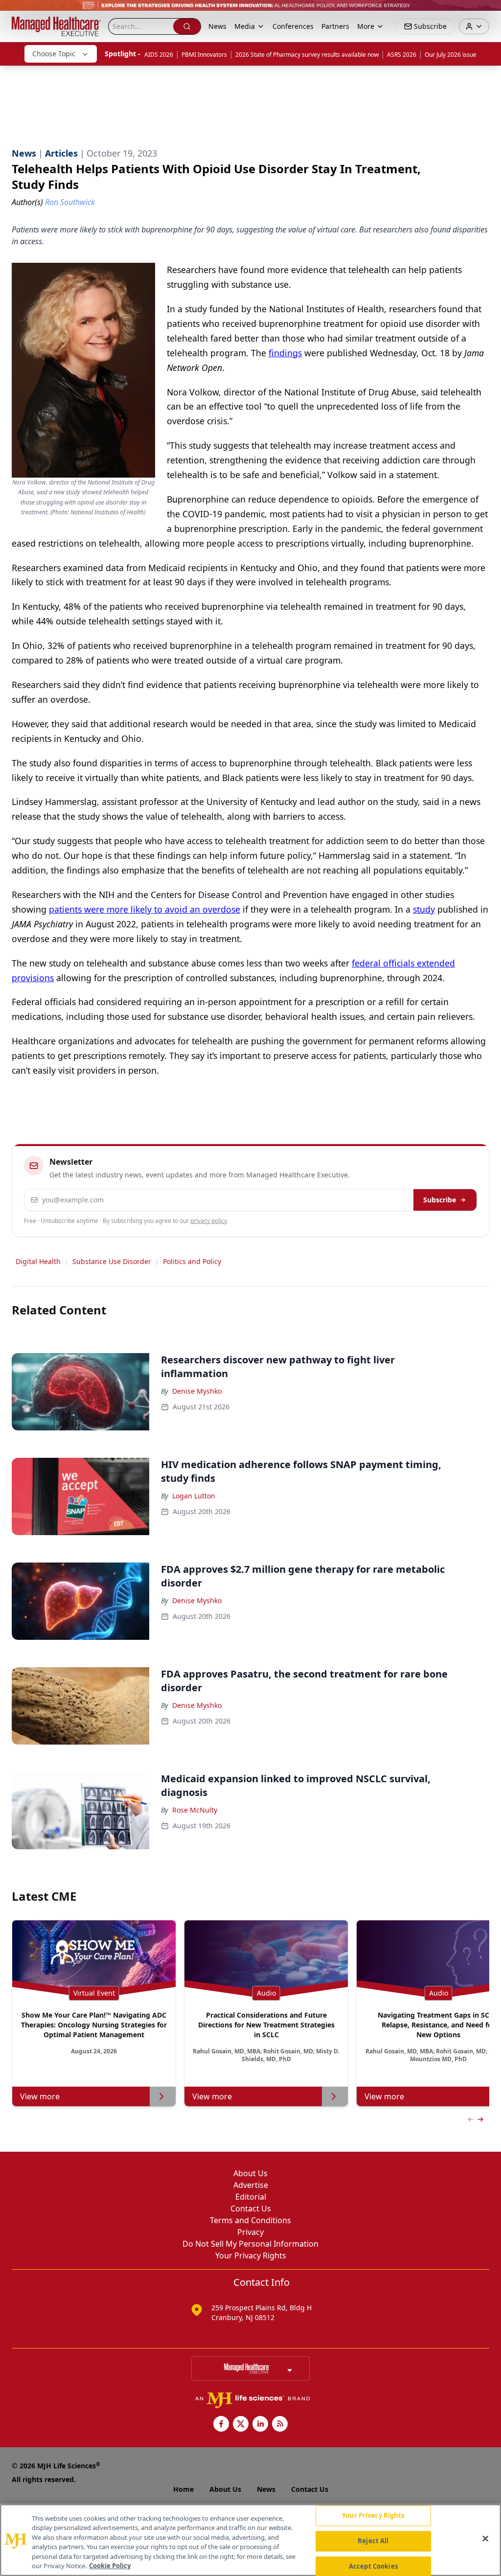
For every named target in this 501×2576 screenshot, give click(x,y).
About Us (250, 2173)
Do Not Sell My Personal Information (250, 2244)
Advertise (251, 2185)
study (424, 909)
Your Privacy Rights (251, 2255)
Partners (335, 26)
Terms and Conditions (250, 2220)
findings (285, 353)
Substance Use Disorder (112, 1261)
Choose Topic (54, 54)
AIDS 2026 (159, 55)
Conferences (293, 26)
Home (183, 2489)
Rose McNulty (195, 1810)
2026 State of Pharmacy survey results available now (307, 55)
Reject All (373, 2541)
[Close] (485, 2539)
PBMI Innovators (204, 55)
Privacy (250, 2232)
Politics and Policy (192, 1261)
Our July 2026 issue (451, 55)
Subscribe (440, 1200)
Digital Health (38, 1261)
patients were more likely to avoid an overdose (145, 909)
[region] (250, 2540)
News (217, 26)
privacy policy (209, 1221)
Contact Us (251, 2208)
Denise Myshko (197, 1391)
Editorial (251, 2197)
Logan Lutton (194, 1496)
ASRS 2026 (402, 55)
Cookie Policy (110, 2566)
